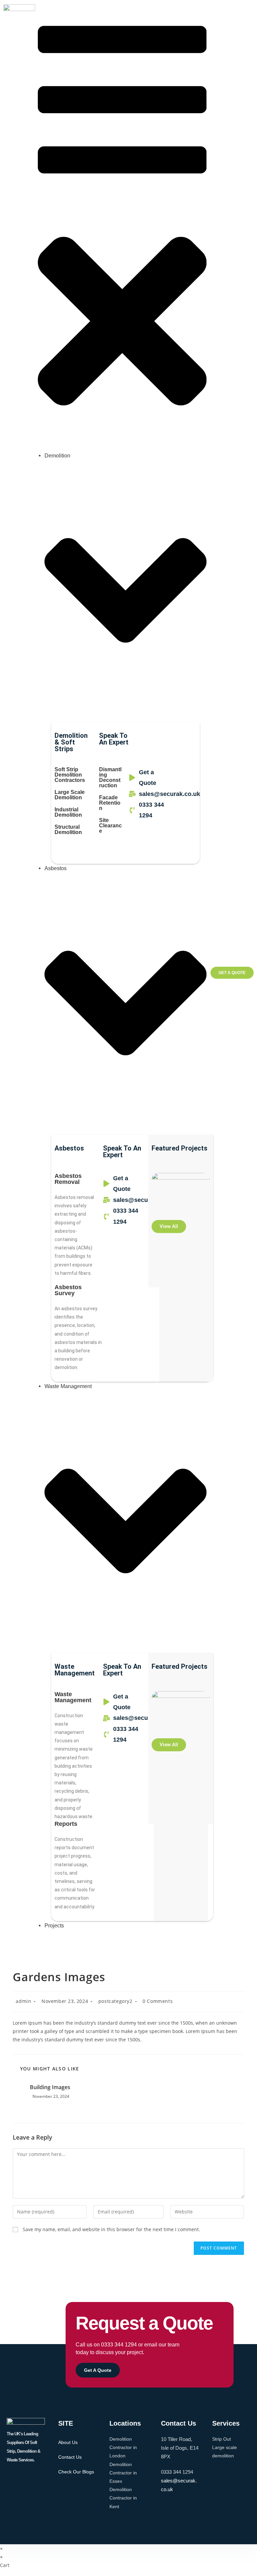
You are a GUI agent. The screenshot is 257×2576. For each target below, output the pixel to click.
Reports (66, 1824)
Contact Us (70, 2457)
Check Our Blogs (76, 2472)
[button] (122, 225)
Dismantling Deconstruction (110, 777)
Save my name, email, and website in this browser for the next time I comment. (111, 2229)
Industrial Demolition (68, 812)
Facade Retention (110, 803)
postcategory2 (115, 2001)
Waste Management (73, 1697)
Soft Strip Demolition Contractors (70, 775)
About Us (68, 2442)
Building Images (50, 2087)
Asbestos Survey (68, 1290)
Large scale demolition (70, 795)
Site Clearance (110, 826)
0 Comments (158, 2001)
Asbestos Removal (68, 1179)
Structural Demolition (68, 830)
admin (23, 2001)
